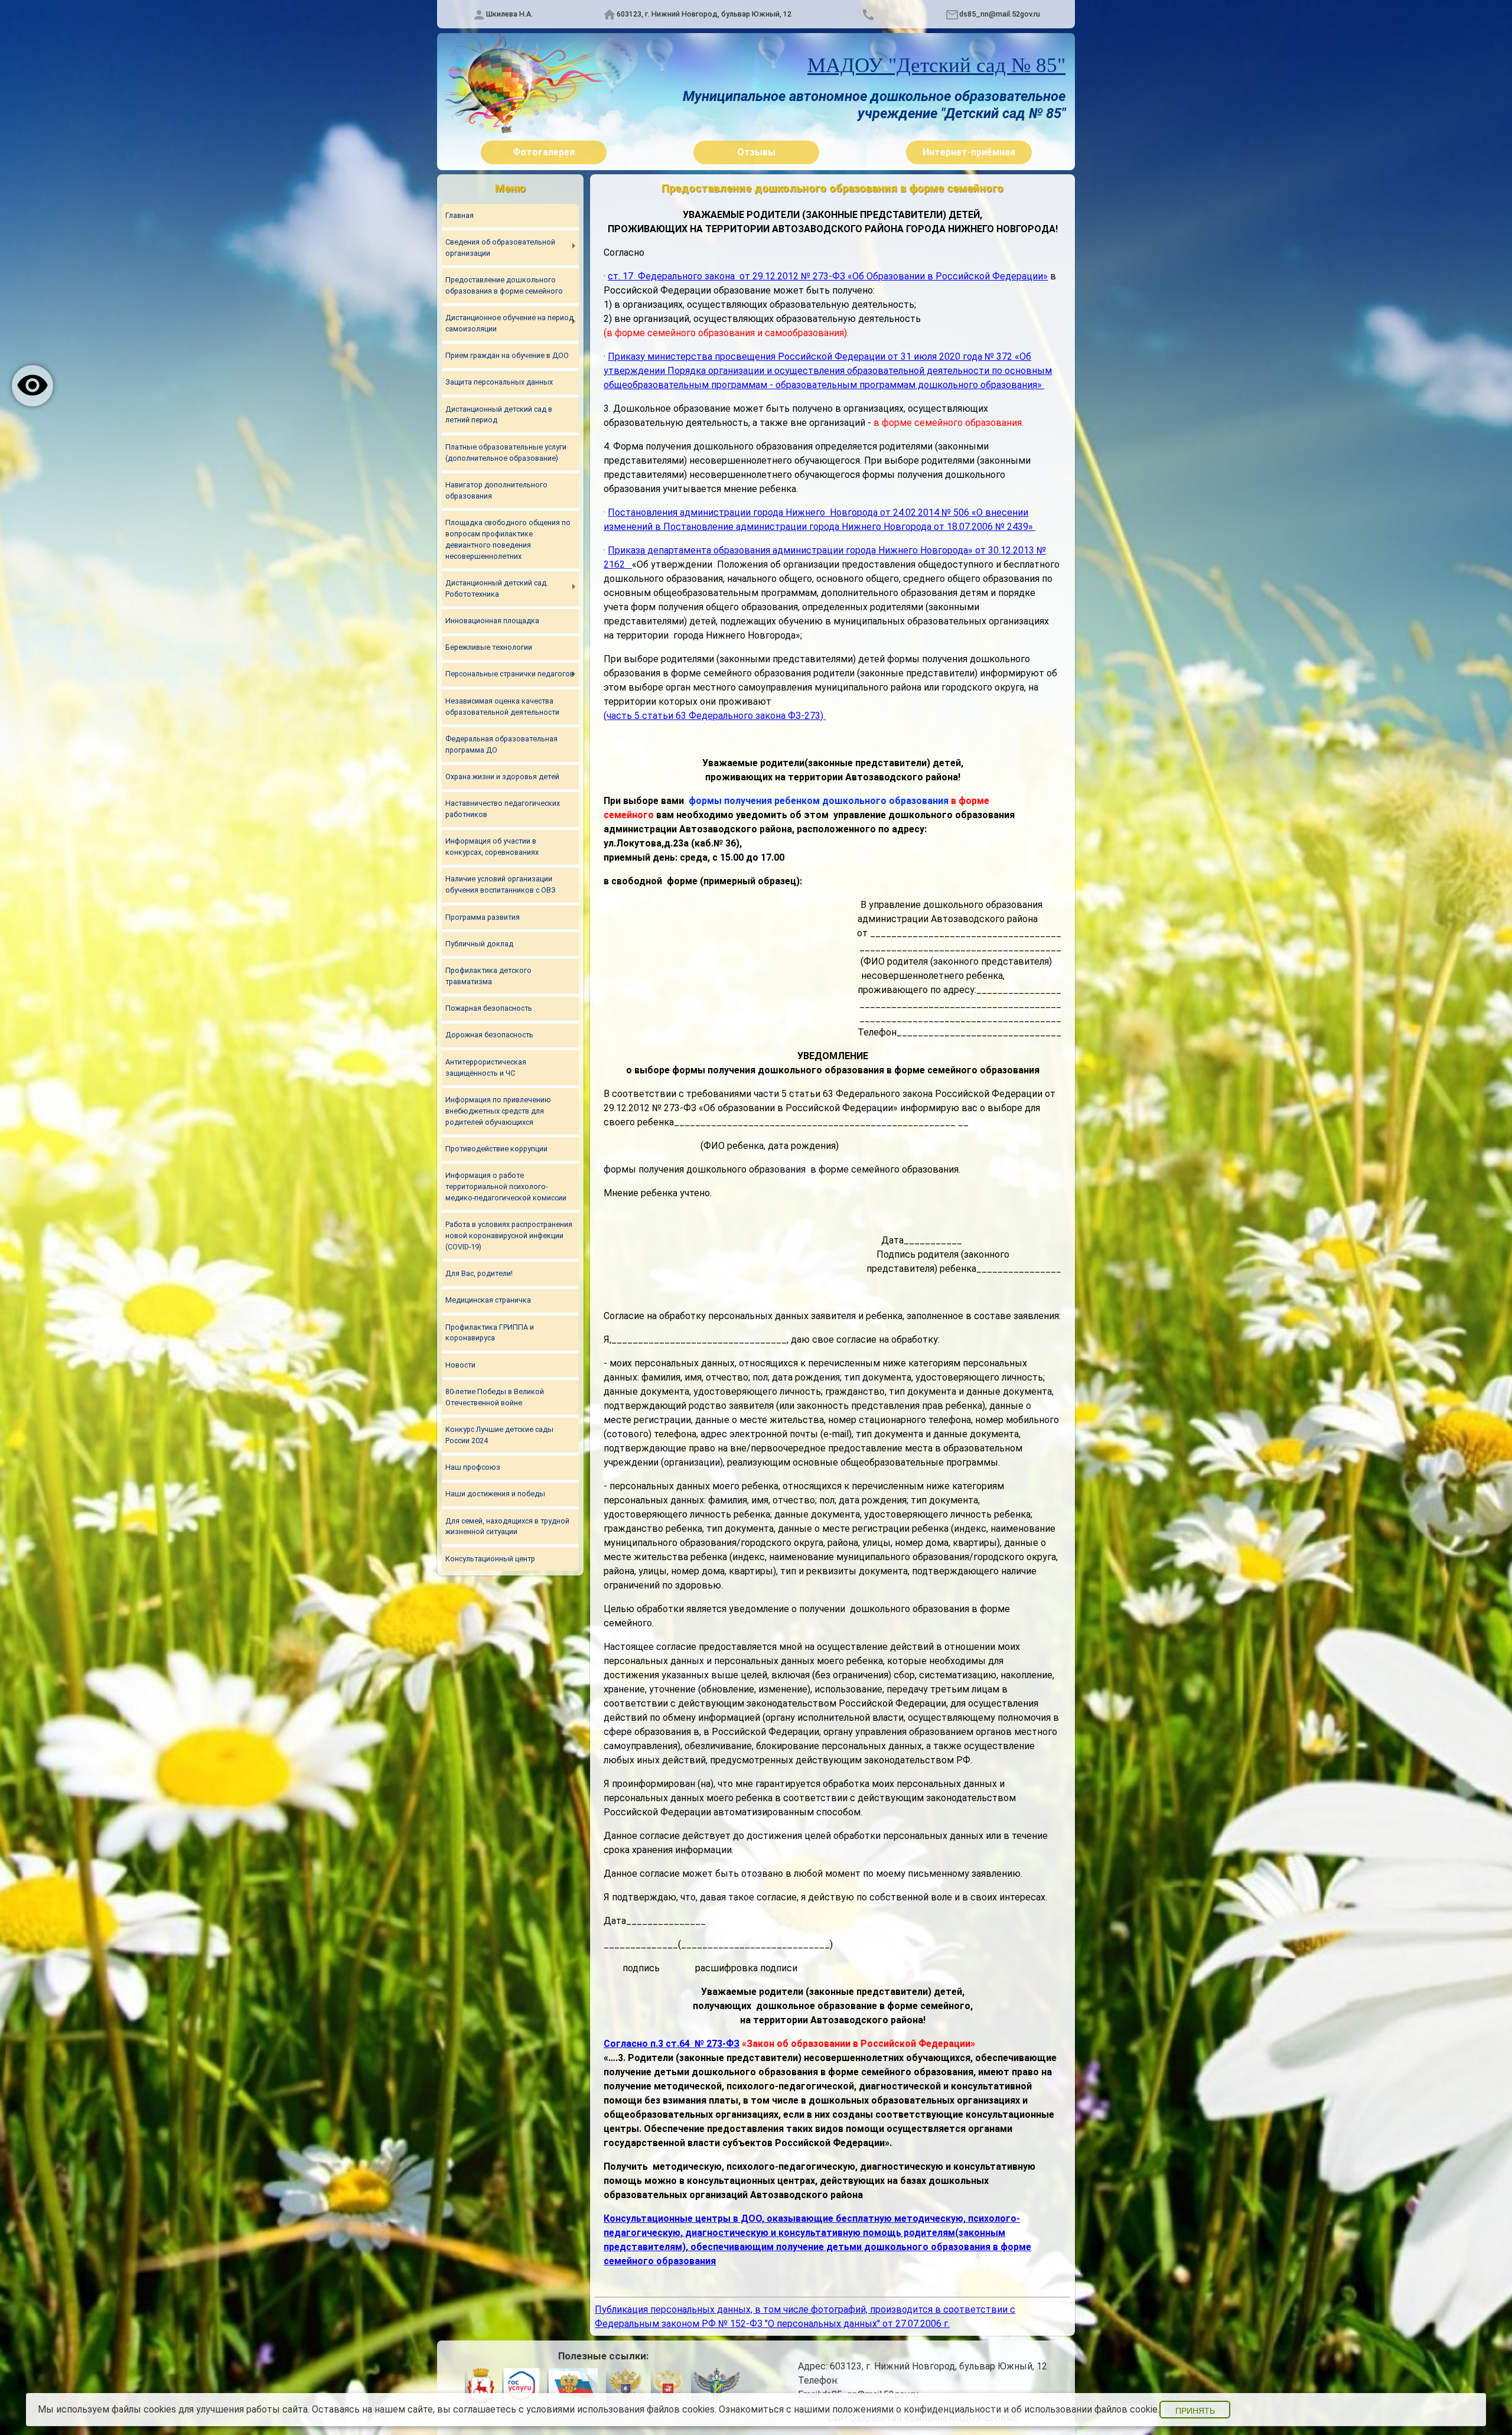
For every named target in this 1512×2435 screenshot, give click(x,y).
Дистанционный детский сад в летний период (499, 415)
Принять (1195, 2411)
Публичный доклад (479, 944)
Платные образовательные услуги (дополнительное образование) (506, 453)
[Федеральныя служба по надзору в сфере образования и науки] (716, 2388)
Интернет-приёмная (969, 152)
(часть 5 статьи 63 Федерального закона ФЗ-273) (715, 716)
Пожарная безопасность (489, 1008)
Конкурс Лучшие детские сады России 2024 (499, 1435)
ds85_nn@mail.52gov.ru (1000, 14)
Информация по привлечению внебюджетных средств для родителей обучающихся (498, 1111)
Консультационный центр (490, 1559)
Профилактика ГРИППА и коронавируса (490, 1333)
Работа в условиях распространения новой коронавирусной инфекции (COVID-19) (509, 1236)
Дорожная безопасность (489, 1035)
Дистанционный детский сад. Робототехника (497, 588)
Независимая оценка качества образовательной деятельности (502, 707)
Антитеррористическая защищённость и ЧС (486, 1067)
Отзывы (756, 152)
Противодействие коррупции (496, 1149)
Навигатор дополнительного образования (496, 490)
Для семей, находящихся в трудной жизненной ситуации (507, 1526)
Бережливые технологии (489, 647)
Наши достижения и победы (495, 1494)
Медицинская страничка (488, 1300)
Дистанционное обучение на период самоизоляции (509, 323)
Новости (460, 1365)
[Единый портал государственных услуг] (522, 2388)
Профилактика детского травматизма (488, 976)
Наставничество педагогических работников (503, 809)
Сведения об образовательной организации (500, 248)
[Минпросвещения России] (668, 2388)
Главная (460, 215)
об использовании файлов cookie (1084, 2409)
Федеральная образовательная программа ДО (501, 744)
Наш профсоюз (473, 1467)
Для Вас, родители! (479, 1273)
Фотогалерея (544, 152)
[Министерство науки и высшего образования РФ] (625, 2388)
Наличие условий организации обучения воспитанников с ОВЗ (501, 884)
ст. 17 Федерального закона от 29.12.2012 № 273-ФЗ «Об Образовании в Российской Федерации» (828, 276)
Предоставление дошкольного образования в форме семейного (504, 285)
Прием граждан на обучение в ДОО (507, 355)
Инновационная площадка (492, 621)
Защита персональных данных (499, 382)
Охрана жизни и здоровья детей (502, 777)
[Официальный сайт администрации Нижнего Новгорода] (480, 2388)
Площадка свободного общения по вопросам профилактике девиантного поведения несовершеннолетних (508, 539)
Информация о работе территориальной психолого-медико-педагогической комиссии (506, 1186)
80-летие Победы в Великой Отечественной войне (495, 1397)
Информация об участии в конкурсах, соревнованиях (492, 847)
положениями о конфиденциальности (917, 2409)
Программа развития (483, 917)
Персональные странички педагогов (510, 674)
